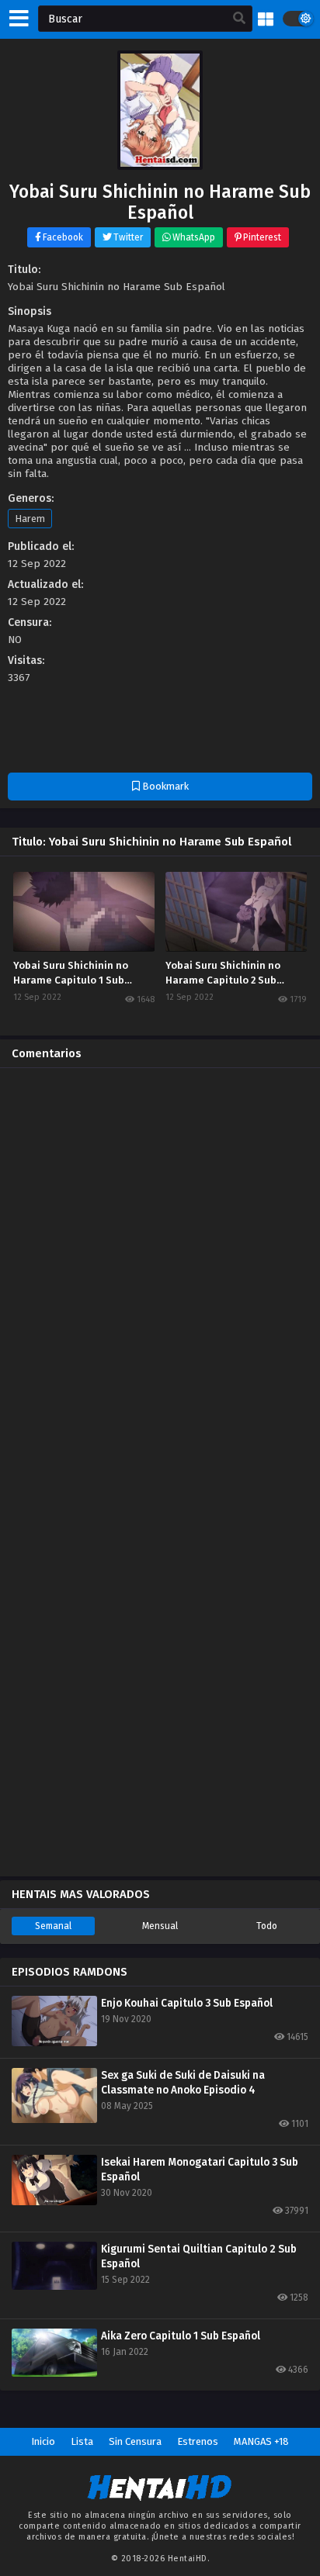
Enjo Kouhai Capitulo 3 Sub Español (187, 2003)
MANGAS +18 (261, 2441)
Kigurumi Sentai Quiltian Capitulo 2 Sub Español (199, 2256)
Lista (82, 2441)
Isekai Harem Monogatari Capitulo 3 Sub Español (200, 2170)
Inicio (43, 2441)
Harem (30, 519)
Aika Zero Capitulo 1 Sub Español (181, 2336)
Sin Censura (135, 2441)
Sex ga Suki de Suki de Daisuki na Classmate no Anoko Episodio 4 (183, 2083)
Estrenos (198, 2441)
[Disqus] (160, 1274)
